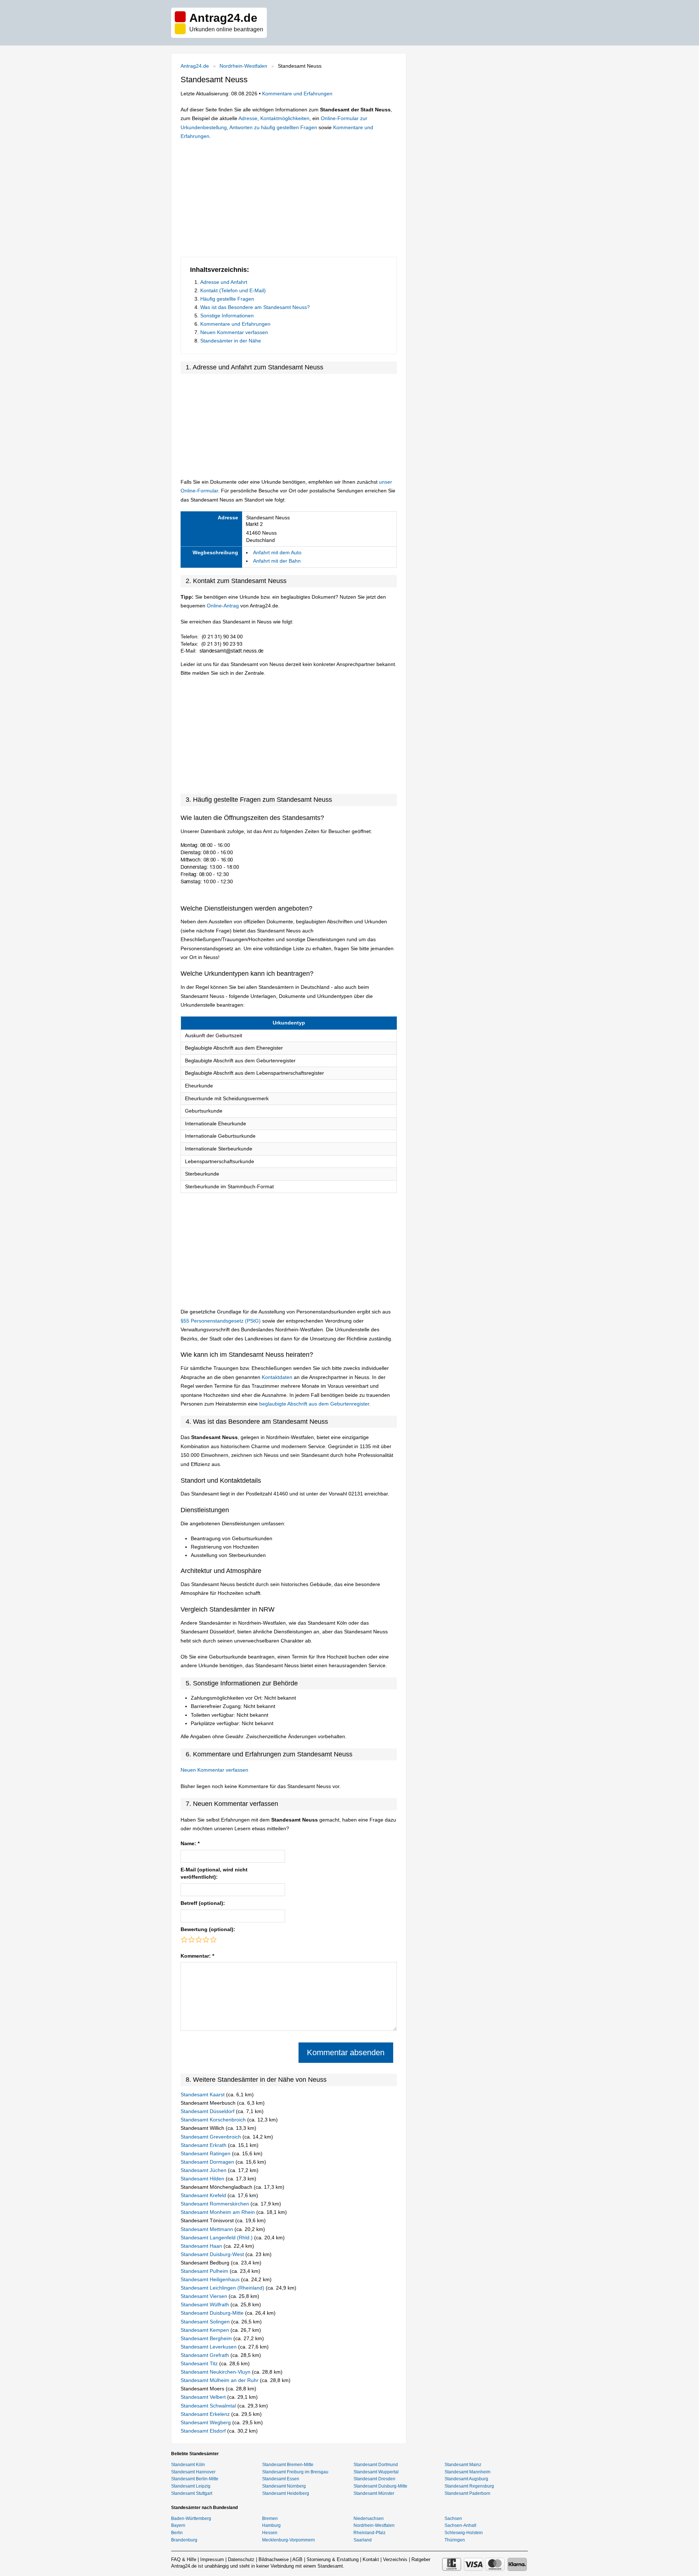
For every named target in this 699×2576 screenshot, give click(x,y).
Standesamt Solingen (206, 2322)
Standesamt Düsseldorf (208, 2111)
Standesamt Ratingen (206, 2153)
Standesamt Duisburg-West (213, 2254)
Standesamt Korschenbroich (214, 2120)
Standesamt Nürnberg (284, 2486)
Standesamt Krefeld (204, 2195)
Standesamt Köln (188, 2465)
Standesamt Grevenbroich (212, 2137)
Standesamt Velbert (204, 2397)
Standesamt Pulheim (205, 2271)
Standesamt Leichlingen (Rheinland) (223, 2288)
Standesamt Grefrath (206, 2355)
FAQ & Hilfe (184, 2559)
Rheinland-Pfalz (370, 2533)
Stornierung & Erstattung (333, 2559)
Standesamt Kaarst (203, 2095)
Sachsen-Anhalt (460, 2525)
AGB (297, 2559)
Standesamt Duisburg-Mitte (213, 2313)
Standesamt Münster (374, 2493)
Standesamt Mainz (463, 2465)
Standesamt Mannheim (467, 2472)
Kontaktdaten (277, 1377)
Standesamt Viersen (205, 2296)
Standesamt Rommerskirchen (216, 2204)
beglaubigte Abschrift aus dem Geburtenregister (314, 1404)
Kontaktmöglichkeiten (285, 118)
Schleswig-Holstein (464, 2533)
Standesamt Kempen (206, 2330)
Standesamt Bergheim (207, 2338)
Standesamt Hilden (203, 2179)
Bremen (270, 2518)
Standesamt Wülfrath (206, 2304)
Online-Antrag (223, 606)
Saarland (363, 2540)
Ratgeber (421, 2559)
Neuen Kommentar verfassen (234, 332)
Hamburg (271, 2525)
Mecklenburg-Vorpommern (289, 2540)
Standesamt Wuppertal (376, 2472)
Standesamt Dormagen (208, 2162)
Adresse (248, 118)
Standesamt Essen (281, 2479)
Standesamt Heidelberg (286, 2493)
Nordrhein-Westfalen (243, 66)
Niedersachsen (369, 2518)
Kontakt (371, 2559)
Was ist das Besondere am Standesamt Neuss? (255, 307)
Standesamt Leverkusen (209, 2347)
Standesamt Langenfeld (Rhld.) (217, 2238)
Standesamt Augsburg (466, 2479)
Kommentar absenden (346, 2052)
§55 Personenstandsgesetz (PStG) (221, 1321)
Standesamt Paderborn (467, 2493)
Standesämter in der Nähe (231, 341)
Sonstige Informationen (227, 316)
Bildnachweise (274, 2559)
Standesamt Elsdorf (204, 2431)
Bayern (178, 2525)
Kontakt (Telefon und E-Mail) (233, 290)
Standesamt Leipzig (191, 2486)
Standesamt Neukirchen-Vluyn (216, 2372)
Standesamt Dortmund (376, 2465)
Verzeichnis (395, 2559)
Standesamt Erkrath (204, 2145)
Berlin (177, 2533)
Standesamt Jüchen (204, 2170)
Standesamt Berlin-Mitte (195, 2479)
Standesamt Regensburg (469, 2486)
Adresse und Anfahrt (224, 282)
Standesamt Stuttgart (192, 2493)
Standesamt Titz (200, 2363)
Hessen (270, 2533)
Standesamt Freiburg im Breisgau (295, 2472)
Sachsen (453, 2518)
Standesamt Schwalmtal (209, 2406)
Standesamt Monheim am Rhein (218, 2212)
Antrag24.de (195, 66)
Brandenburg (184, 2540)
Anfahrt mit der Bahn (277, 561)
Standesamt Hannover (193, 2472)
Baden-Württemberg (191, 2518)
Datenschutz (241, 2559)
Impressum (212, 2559)
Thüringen (455, 2540)
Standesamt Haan (202, 2246)
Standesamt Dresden (374, 2479)
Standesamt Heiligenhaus (211, 2279)
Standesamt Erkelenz (206, 2414)
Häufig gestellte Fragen (227, 299)
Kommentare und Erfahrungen (297, 94)
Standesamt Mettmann (208, 2229)
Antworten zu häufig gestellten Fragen (273, 127)
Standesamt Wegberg (206, 2422)
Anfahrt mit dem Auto (277, 552)
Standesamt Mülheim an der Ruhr (220, 2380)
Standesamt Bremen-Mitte (288, 2465)
